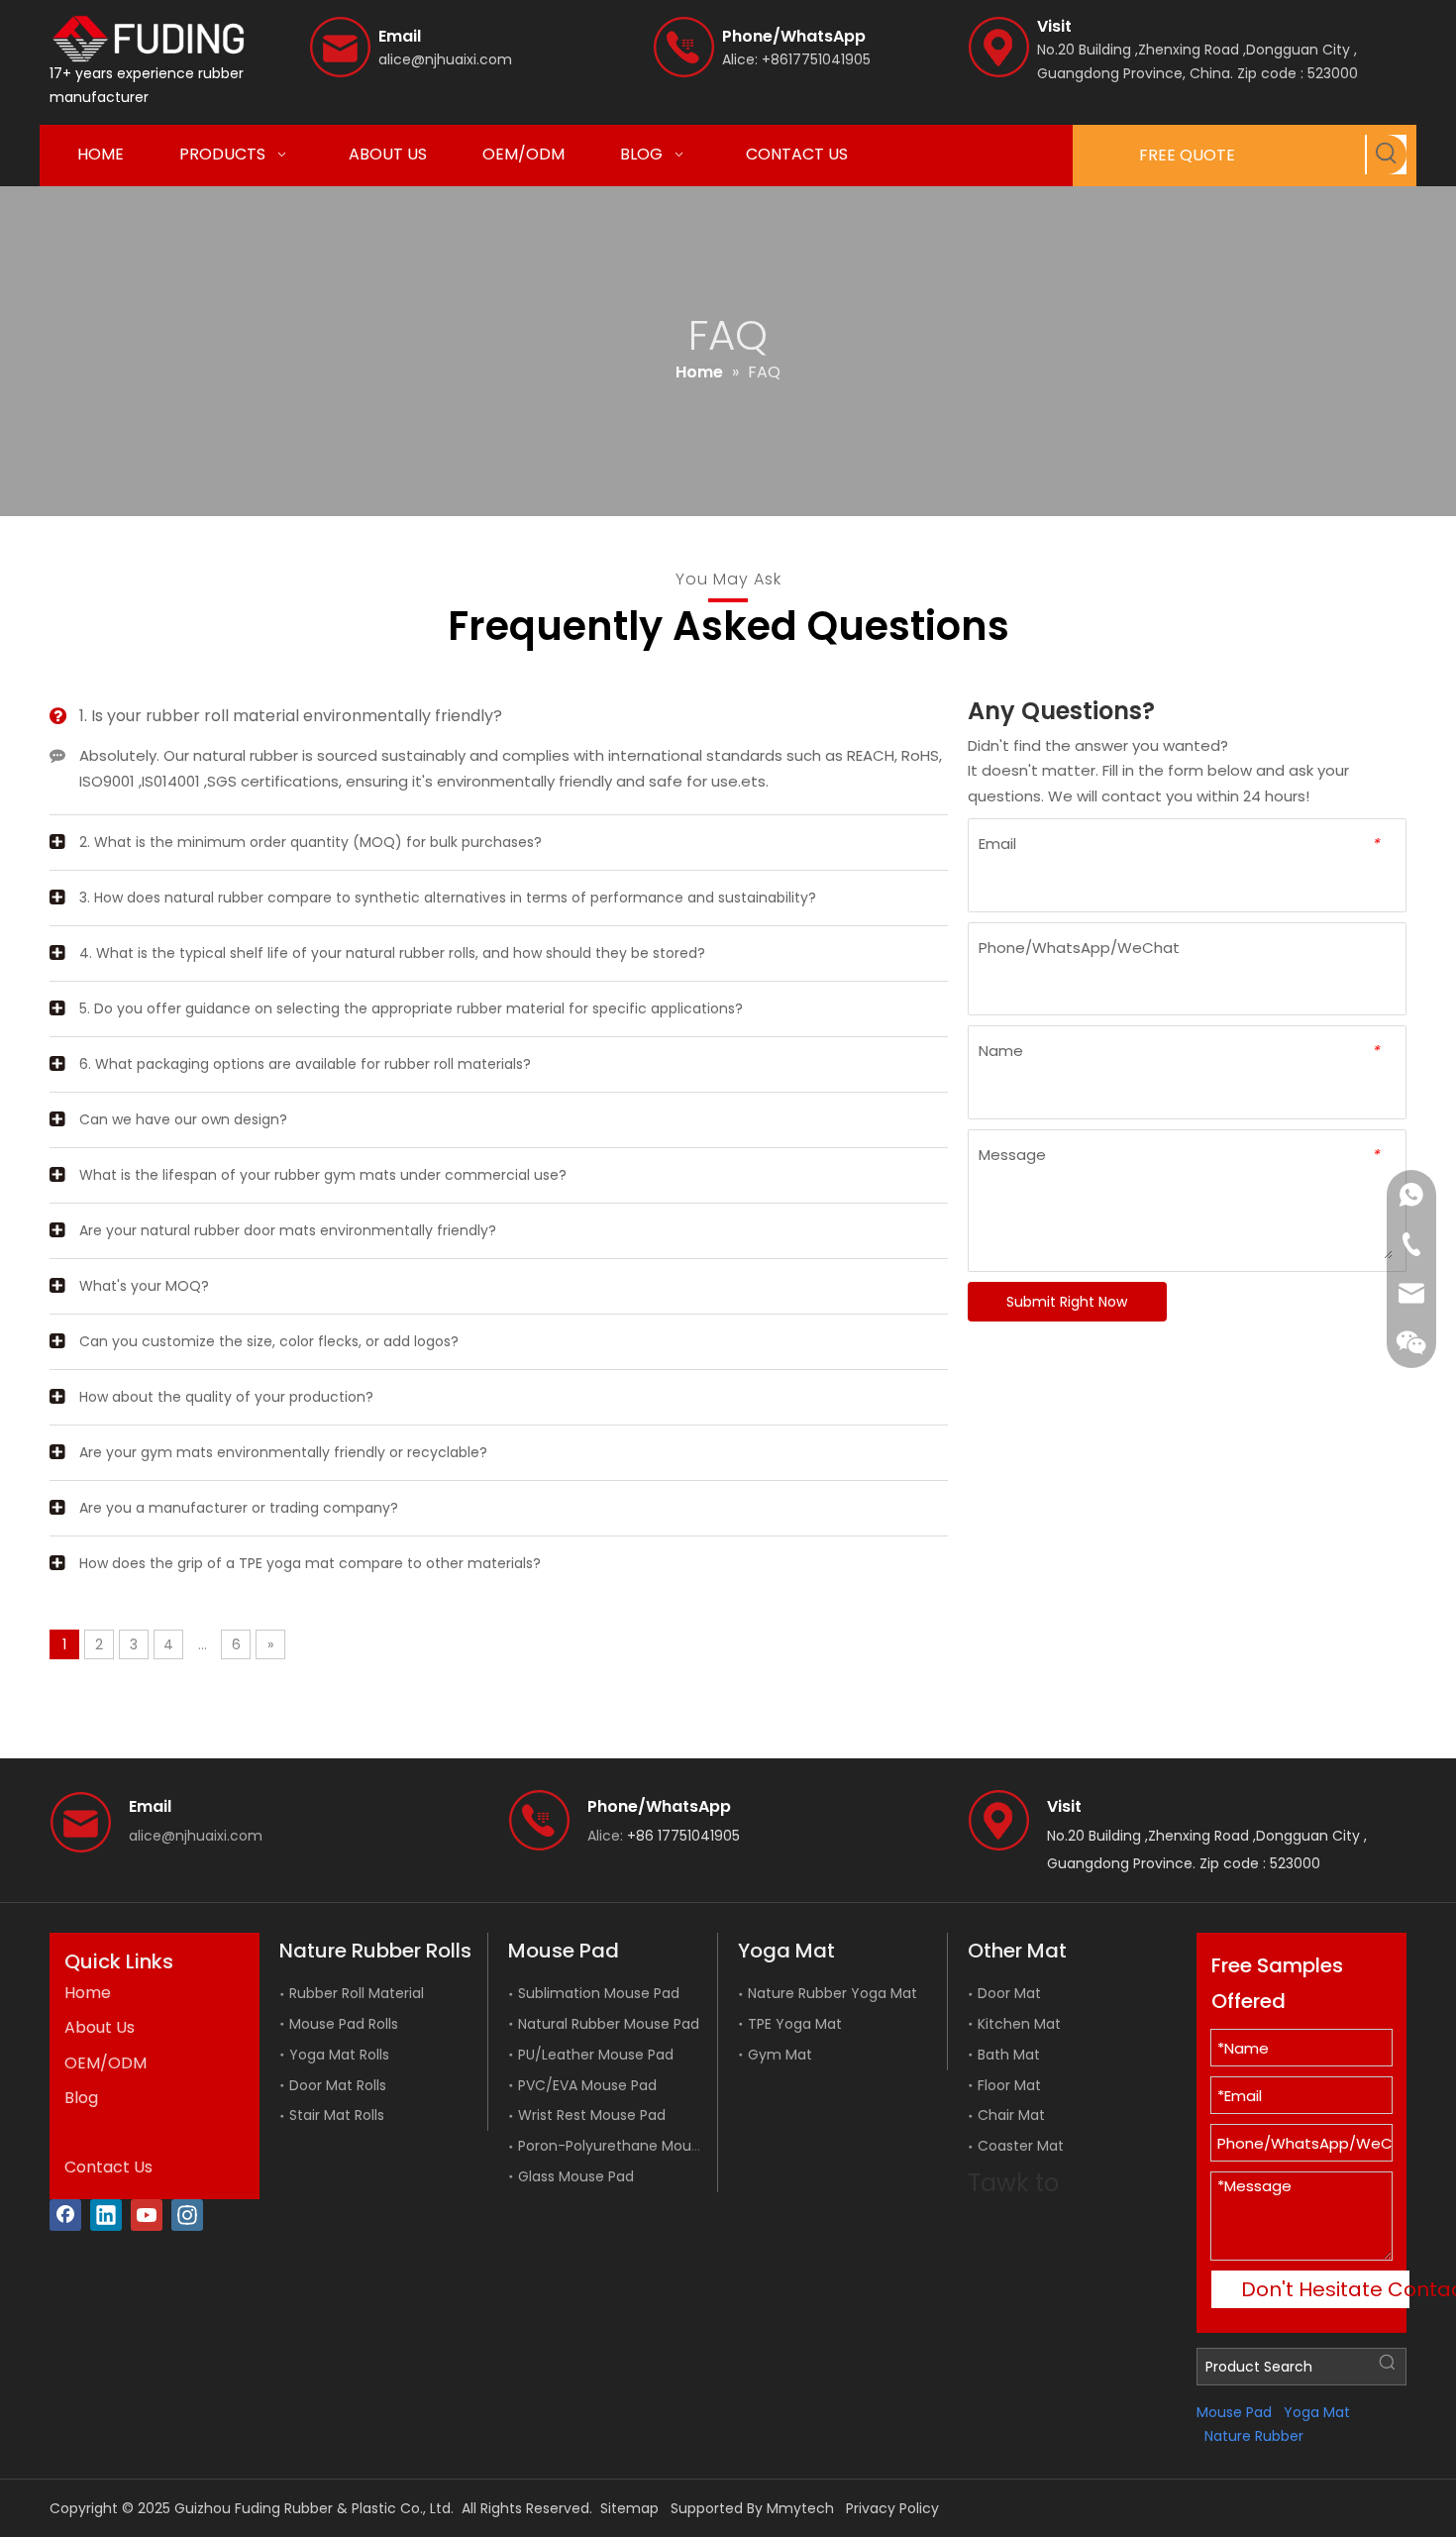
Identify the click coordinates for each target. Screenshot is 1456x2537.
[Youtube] (147, 2215)
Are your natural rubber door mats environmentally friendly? (288, 1230)
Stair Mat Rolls (337, 2115)
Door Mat (1009, 1993)
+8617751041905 (816, 59)
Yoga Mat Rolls (339, 2055)
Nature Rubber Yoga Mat (832, 1993)
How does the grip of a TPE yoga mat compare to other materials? (310, 1563)
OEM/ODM (105, 2063)
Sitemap (629, 2508)
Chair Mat (1011, 2115)
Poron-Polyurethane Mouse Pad (627, 2146)
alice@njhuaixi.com (445, 59)
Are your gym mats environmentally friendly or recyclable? (283, 1452)
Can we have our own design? (183, 1119)
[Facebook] (65, 2215)
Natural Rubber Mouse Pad (609, 2024)
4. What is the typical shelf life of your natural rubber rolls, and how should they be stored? (392, 953)
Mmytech (800, 2508)
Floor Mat (1009, 2085)
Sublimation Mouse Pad (599, 1993)
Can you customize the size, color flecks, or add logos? (269, 1341)
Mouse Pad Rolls (344, 2024)
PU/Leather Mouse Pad (596, 2055)
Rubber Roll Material (357, 1993)
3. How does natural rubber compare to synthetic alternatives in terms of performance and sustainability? (448, 898)
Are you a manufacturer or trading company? (239, 1508)
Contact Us (108, 2167)
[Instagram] (187, 2215)
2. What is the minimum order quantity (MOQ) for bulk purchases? (311, 842)
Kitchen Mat (1019, 2024)
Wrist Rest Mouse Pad (592, 2115)
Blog (81, 2098)
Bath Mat (1009, 2055)
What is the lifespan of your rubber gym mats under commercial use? (323, 1175)
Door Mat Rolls (338, 2085)
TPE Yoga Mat (795, 2024)
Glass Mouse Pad (576, 2176)
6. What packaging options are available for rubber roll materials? (305, 1064)
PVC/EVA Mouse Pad (587, 2085)
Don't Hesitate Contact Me (1325, 2289)
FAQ (81, 2132)
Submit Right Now (1067, 1302)
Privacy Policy (892, 2508)
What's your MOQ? (144, 1286)
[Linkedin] (106, 2215)
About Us (100, 2027)
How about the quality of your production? (226, 1397)
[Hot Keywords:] (1387, 155)
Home (88, 1993)
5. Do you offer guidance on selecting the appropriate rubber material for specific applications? (411, 1008)
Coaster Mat (1021, 2146)
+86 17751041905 (683, 1836)
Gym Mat (780, 2055)
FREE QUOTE (1187, 155)
